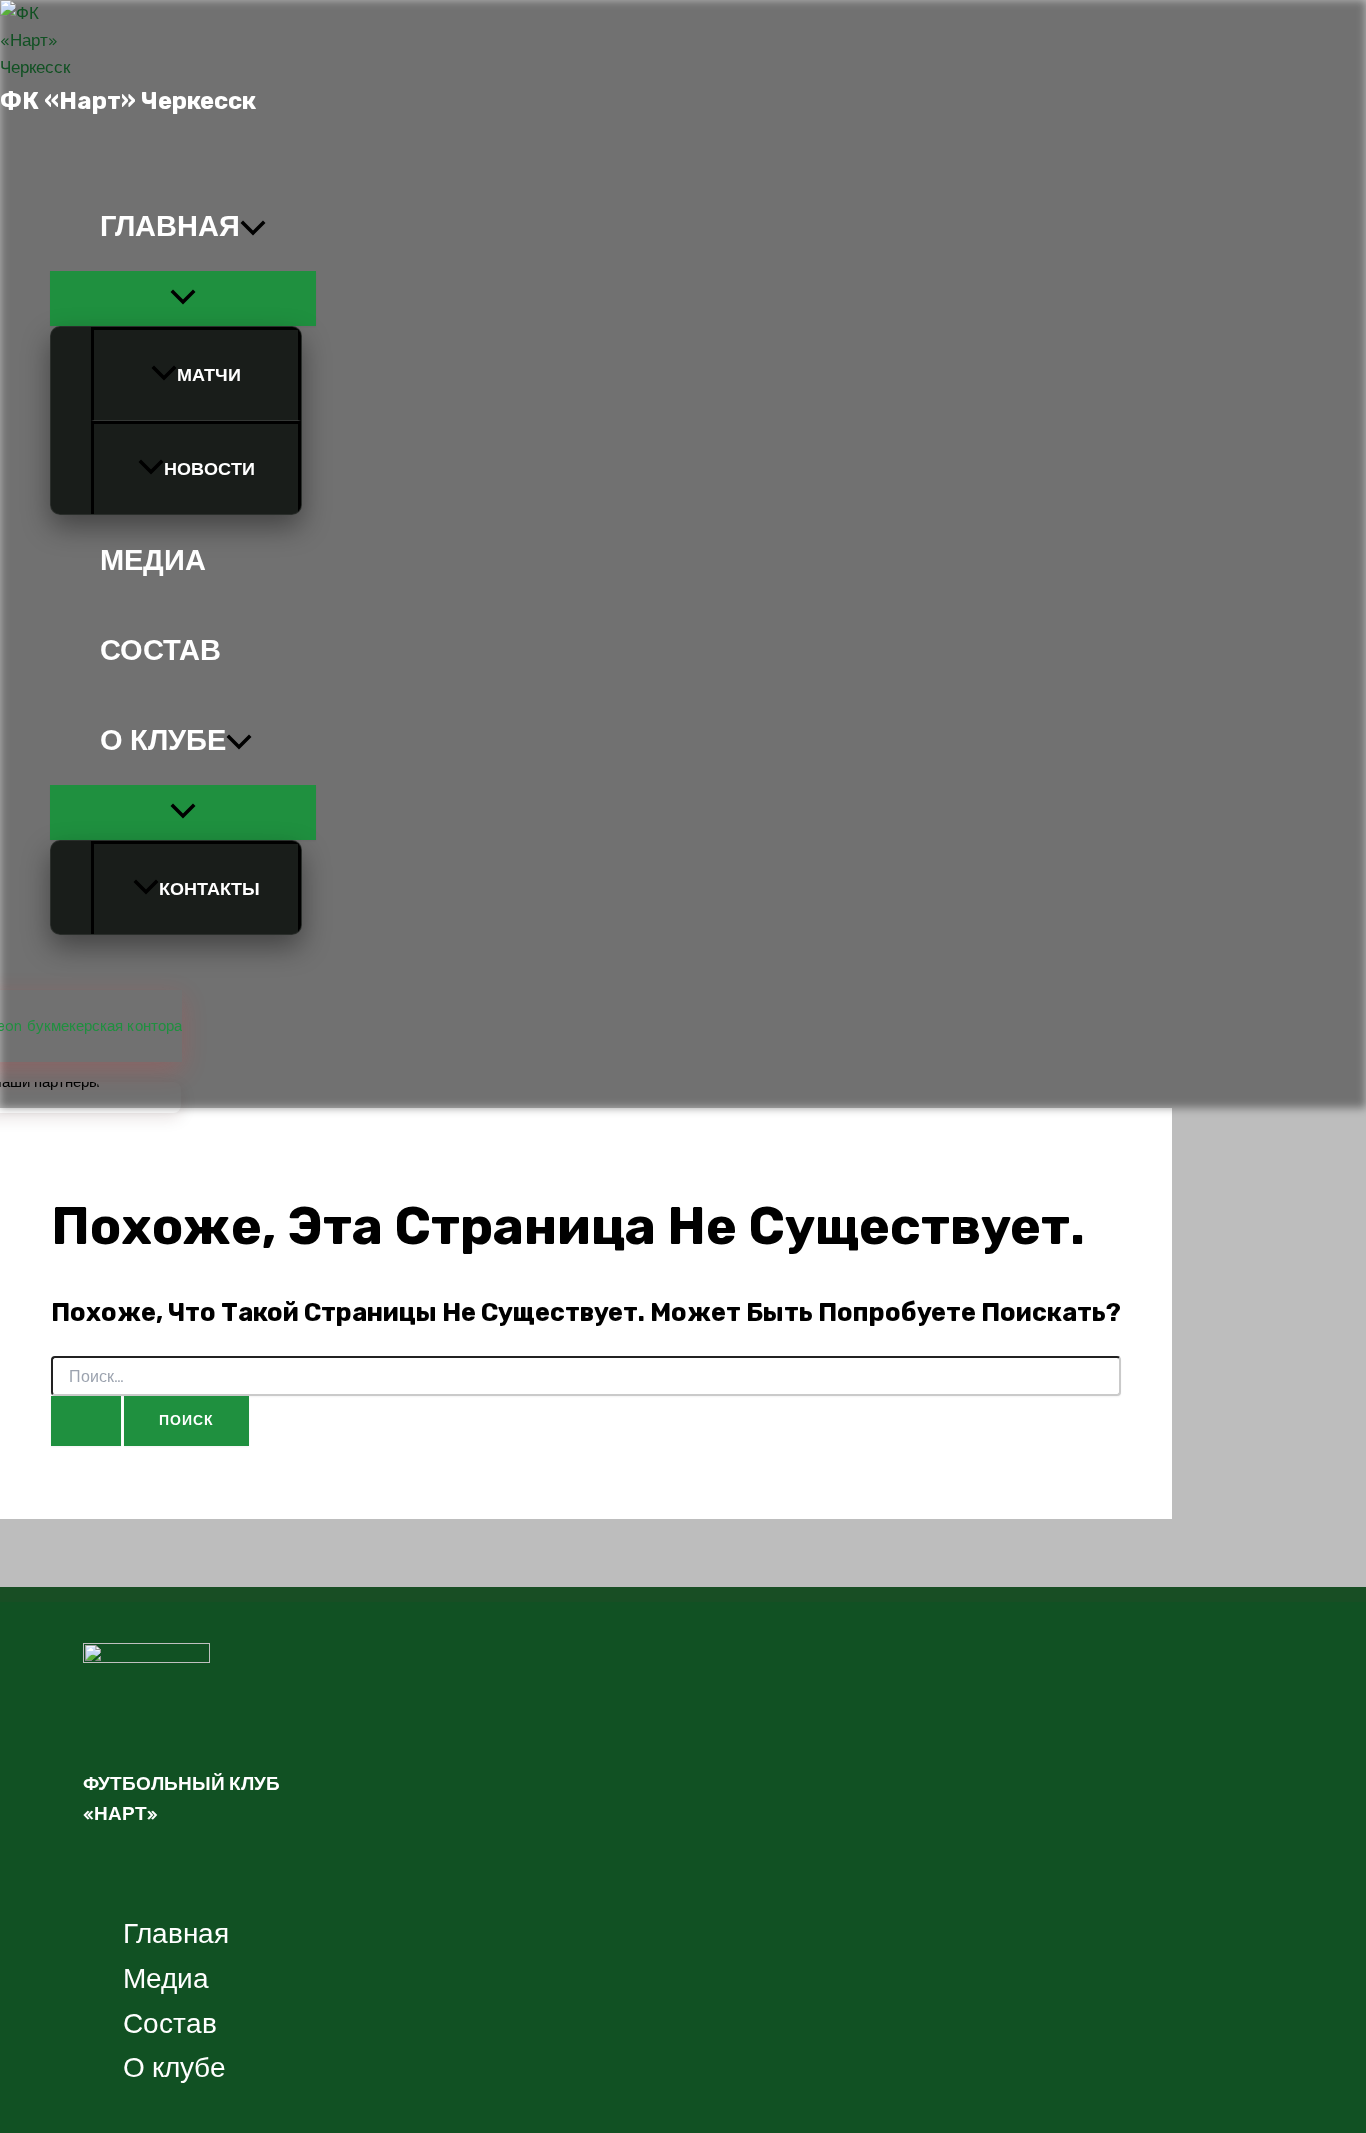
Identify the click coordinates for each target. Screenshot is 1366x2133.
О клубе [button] (163, 740)
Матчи (209, 375)
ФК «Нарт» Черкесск (128, 101)
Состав (160, 650)
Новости (209, 469)
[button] (253, 226)
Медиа (153, 560)
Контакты (209, 889)
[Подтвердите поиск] (86, 1421)
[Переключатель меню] (183, 298)
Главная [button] (170, 226)
